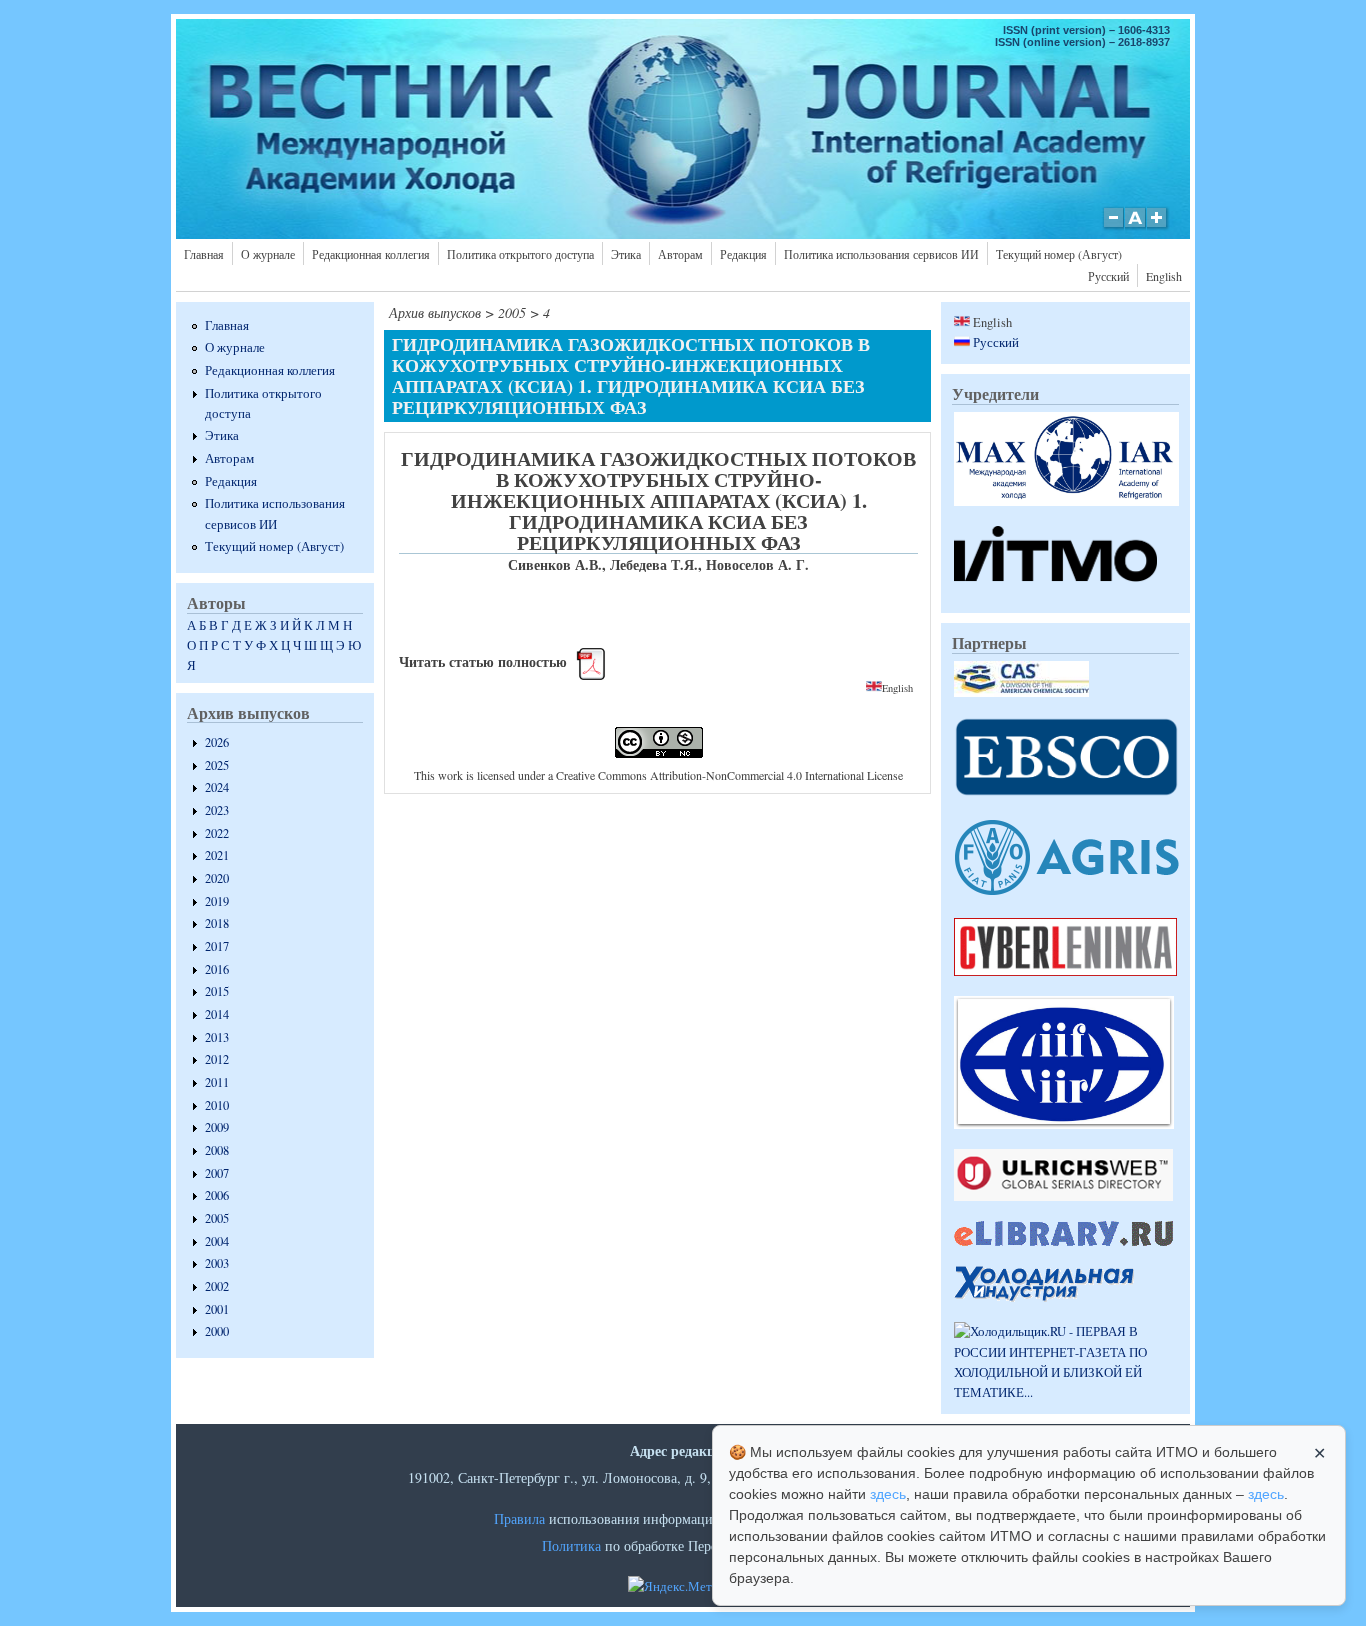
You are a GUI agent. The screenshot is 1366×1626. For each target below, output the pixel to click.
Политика (571, 1545)
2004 (217, 1241)
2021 (217, 855)
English (1164, 276)
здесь (888, 1494)
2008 (217, 1150)
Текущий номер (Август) (1059, 254)
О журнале (268, 254)
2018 (217, 923)
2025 (217, 765)
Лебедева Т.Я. (654, 564)
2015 (217, 991)
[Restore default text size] (1135, 228)
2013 (217, 1037)
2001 (217, 1309)
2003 (217, 1263)
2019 (217, 901)
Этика (626, 254)
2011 (217, 1082)
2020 (217, 878)
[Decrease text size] (1113, 228)
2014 (217, 1014)
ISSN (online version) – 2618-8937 (1082, 42)
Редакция (743, 254)
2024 (217, 787)
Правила (519, 1518)
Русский (1108, 276)
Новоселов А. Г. (757, 564)
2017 (217, 946)
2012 (217, 1059)
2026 (217, 742)
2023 (217, 810)
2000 (217, 1331)
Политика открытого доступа (520, 254)
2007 (217, 1173)
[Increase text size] (1158, 228)
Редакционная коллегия (371, 254)
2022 (217, 833)
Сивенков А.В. (555, 564)
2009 (217, 1127)
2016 (217, 969)
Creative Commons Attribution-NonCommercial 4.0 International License (729, 775)
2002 (217, 1286)
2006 (217, 1195)
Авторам (680, 254)
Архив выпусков (435, 312)
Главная (204, 254)
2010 (217, 1105)
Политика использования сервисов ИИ (881, 254)
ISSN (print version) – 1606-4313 (1086, 30)
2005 (217, 1218)
